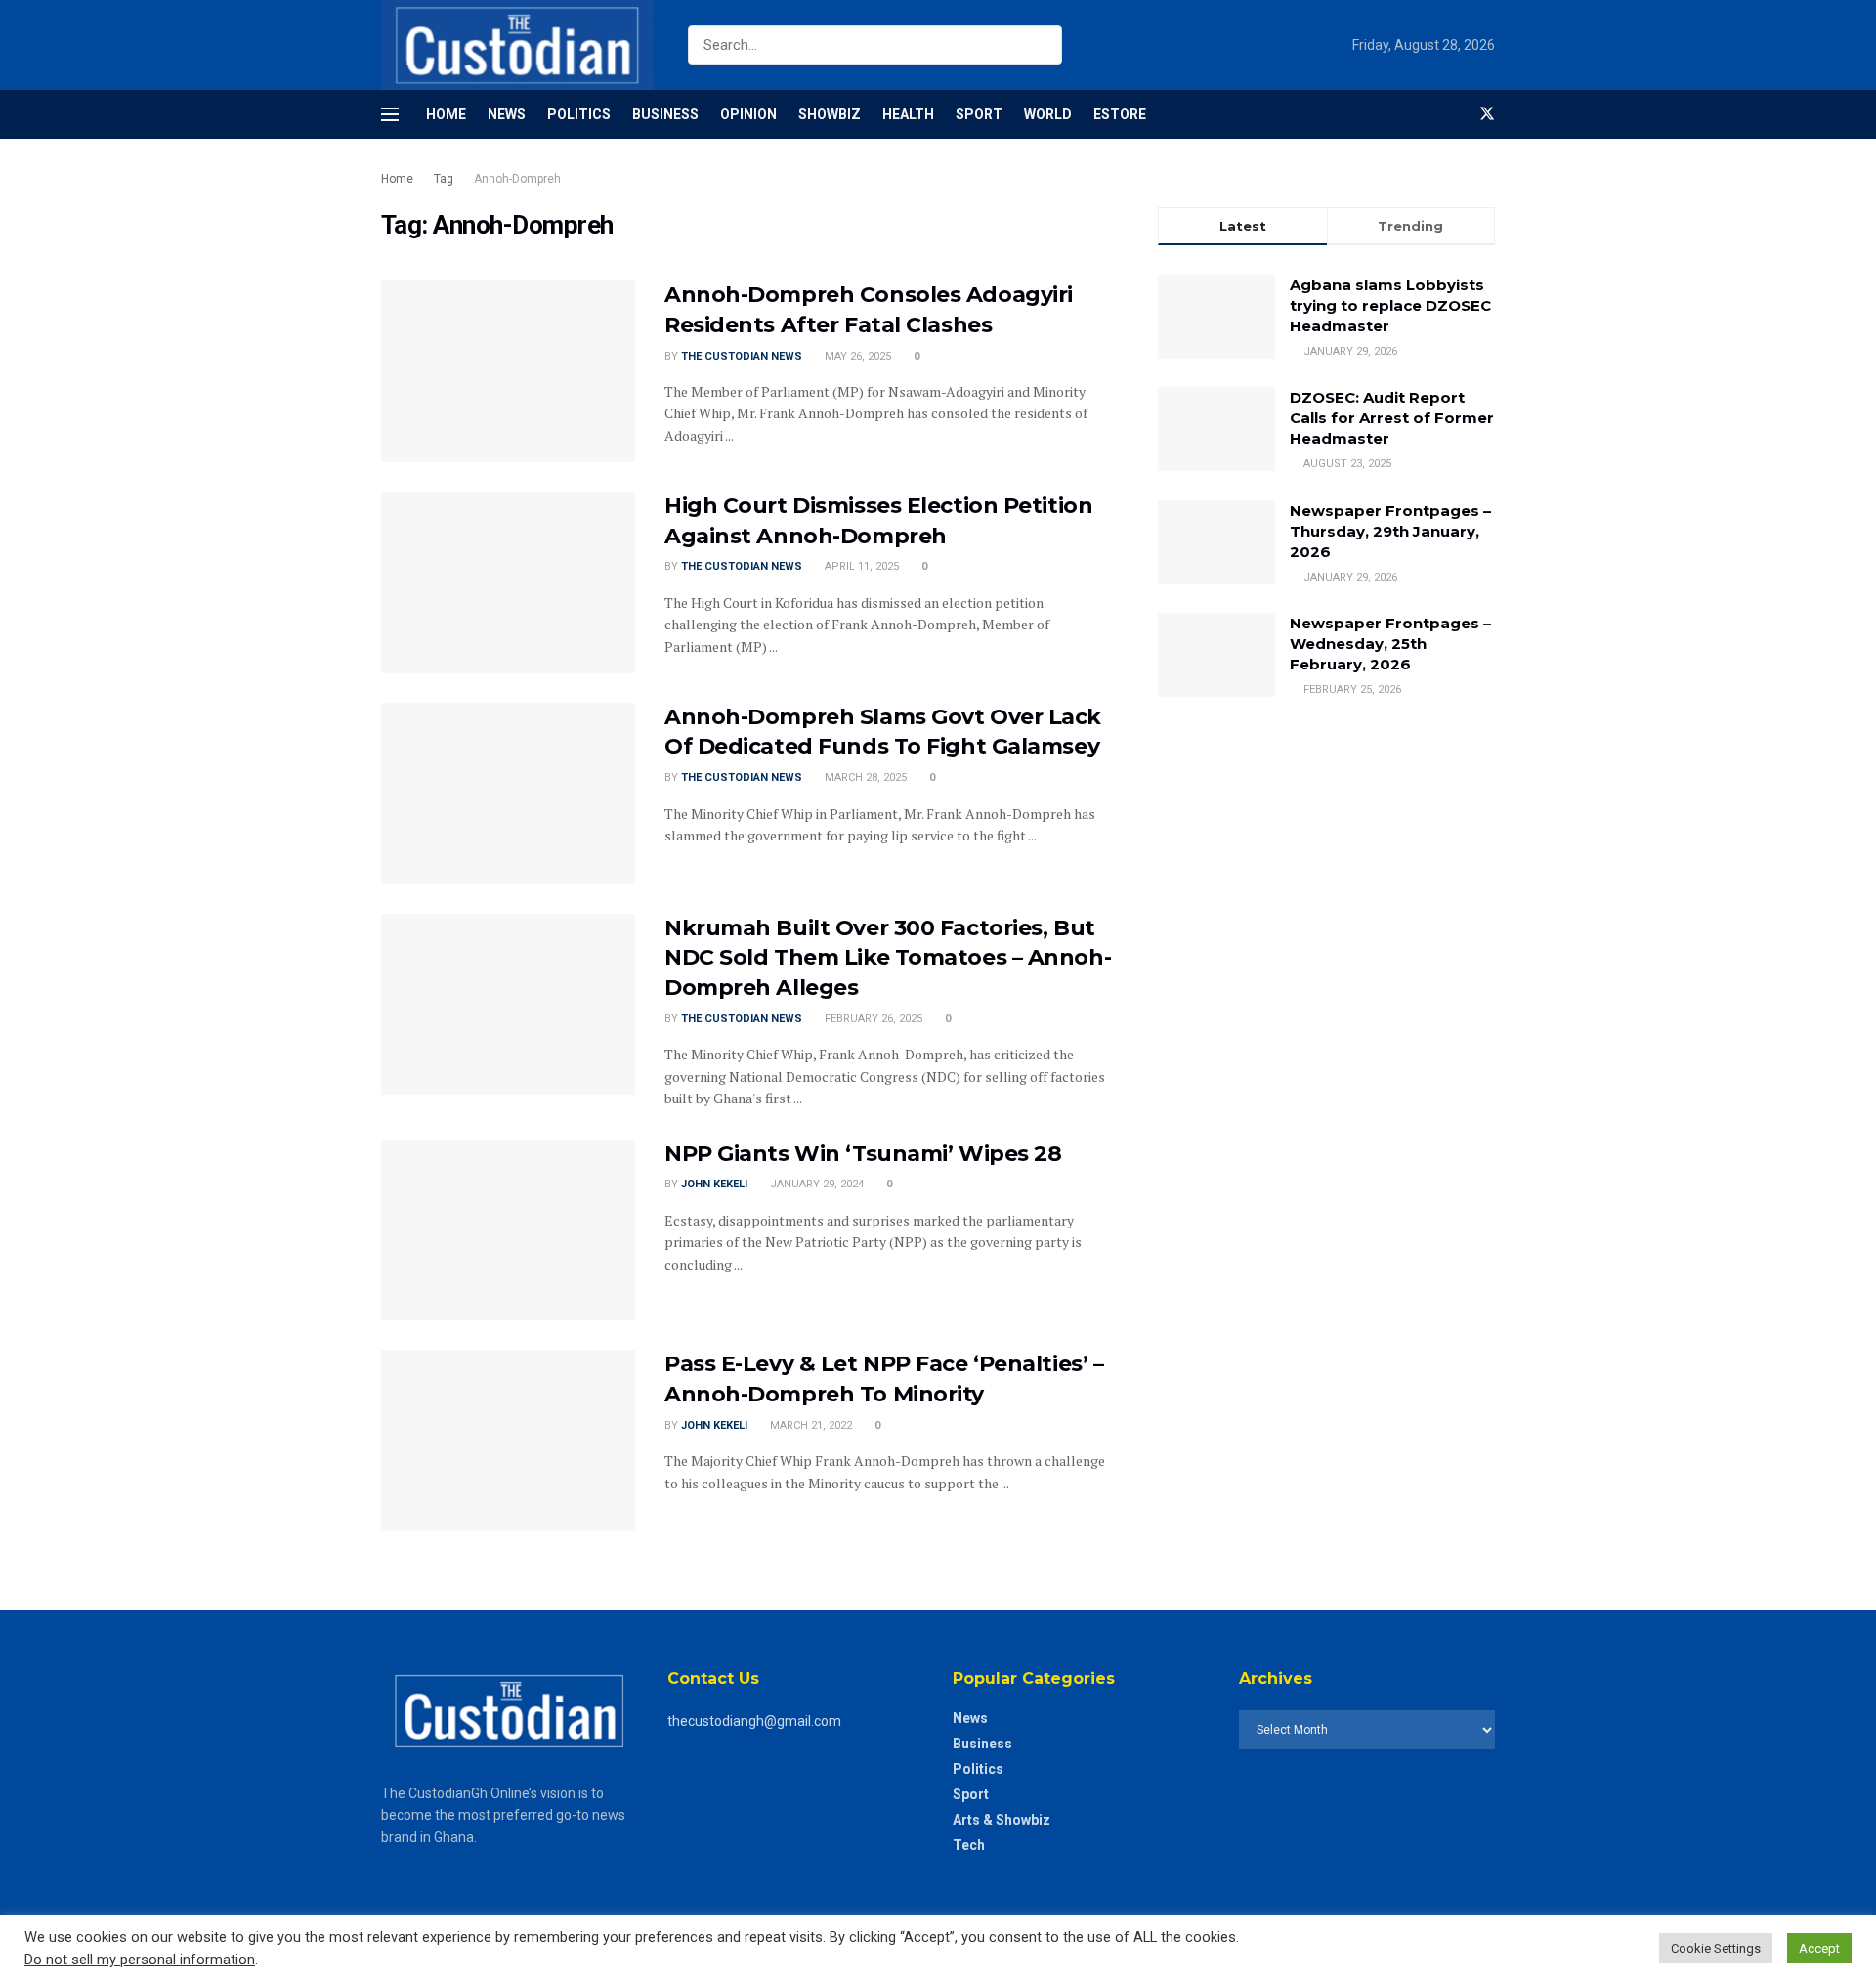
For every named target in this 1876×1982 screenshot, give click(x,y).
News (507, 114)
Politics (579, 114)
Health (908, 114)
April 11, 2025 (860, 566)
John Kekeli (714, 1184)
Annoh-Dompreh (517, 179)
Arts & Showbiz (1002, 1820)
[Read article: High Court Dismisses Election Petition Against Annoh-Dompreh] (508, 582)
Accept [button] (1819, 1948)
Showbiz (830, 114)
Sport (979, 114)
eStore (1120, 114)
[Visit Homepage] (517, 45)
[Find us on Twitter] (1487, 114)
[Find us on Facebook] (1454, 114)
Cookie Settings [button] (1716, 1948)
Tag (444, 179)
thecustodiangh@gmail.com (754, 1721)
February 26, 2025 (872, 1019)
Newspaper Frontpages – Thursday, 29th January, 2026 (1390, 531)
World (1048, 114)
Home (446, 114)
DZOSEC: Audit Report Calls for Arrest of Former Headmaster (1392, 418)
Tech (969, 1845)
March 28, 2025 (864, 777)
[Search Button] (1043, 45)
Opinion (748, 114)
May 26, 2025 (856, 356)
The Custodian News (742, 356)
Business (665, 114)
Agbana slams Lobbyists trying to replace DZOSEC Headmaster (1390, 305)
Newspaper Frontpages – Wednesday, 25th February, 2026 (1390, 644)
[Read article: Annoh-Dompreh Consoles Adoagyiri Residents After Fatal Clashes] (508, 371)
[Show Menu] (390, 114)
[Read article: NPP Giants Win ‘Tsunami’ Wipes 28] (508, 1230)
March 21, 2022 (810, 1425)
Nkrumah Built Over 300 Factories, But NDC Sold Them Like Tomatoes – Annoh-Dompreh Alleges (888, 958)
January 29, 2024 (815, 1184)
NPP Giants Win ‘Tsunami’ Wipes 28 (863, 1154)
